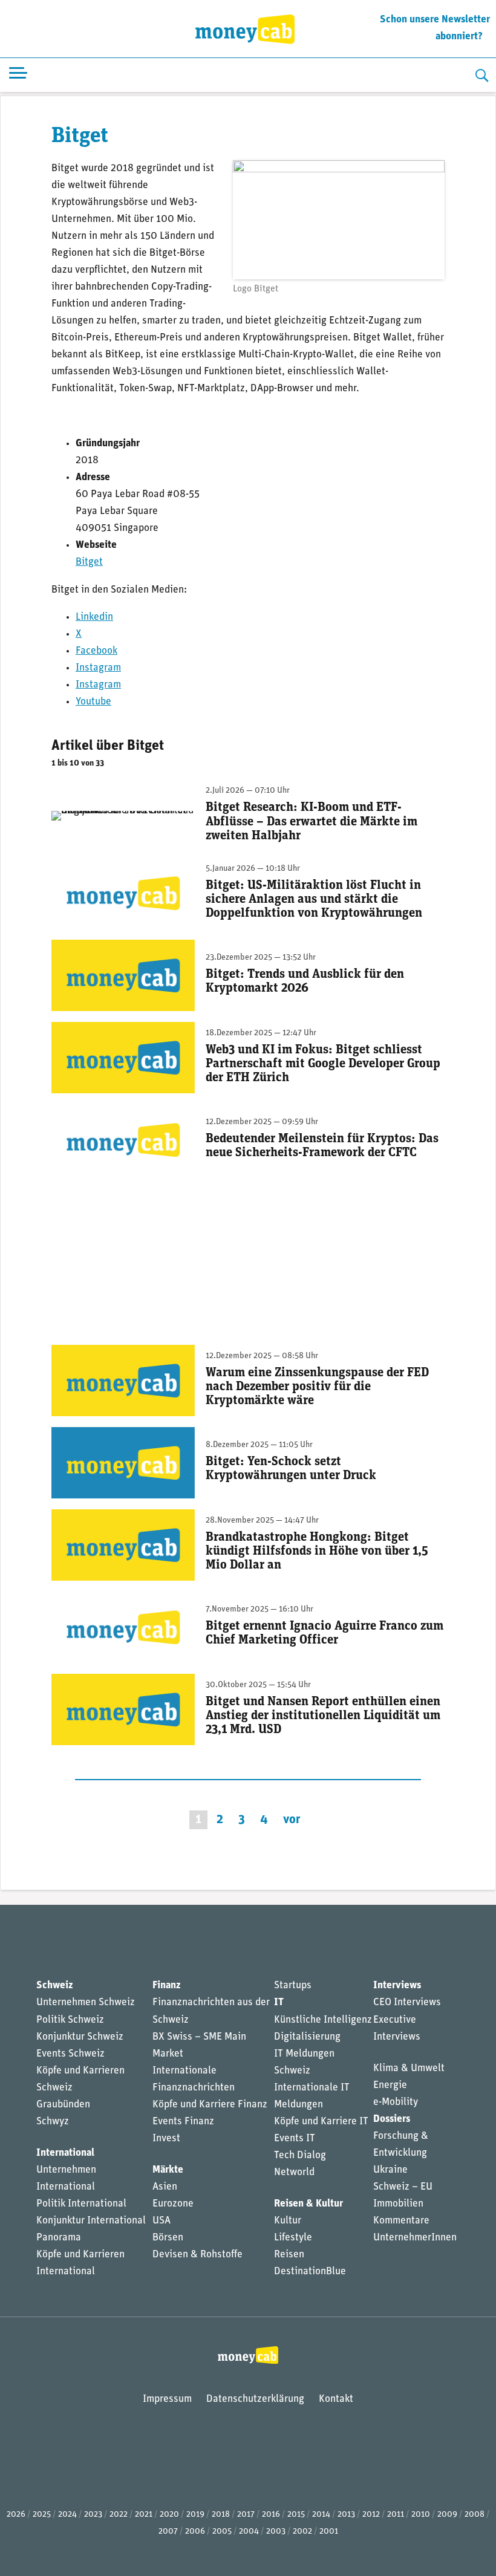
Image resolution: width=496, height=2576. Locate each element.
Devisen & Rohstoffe (197, 2255)
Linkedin (94, 617)
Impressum (167, 2399)
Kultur (288, 2221)
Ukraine (390, 2170)
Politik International (81, 2204)
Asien (165, 2187)
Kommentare (401, 2221)
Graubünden (63, 2105)
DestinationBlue (310, 2272)
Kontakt (336, 2399)
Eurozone (173, 2204)
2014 (321, 2515)
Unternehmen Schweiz (86, 2002)
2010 (421, 2515)
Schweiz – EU (403, 2187)
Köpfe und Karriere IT (321, 2122)
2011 (396, 2515)
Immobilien (398, 2204)
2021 (144, 2515)
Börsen (168, 2238)
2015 (296, 2515)
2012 (371, 2515)
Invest (166, 2139)
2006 (195, 2532)
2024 (67, 2515)
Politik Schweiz (70, 2020)
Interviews (397, 1986)
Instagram (98, 668)
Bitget (89, 562)
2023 (93, 2515)
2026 (16, 2515)
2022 (119, 2515)
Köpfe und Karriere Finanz (210, 2105)
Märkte (168, 2170)
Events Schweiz (70, 2054)
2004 (249, 2532)
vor (292, 1820)
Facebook (96, 651)
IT (279, 2002)
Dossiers (392, 2119)
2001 (329, 2532)
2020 (169, 2515)
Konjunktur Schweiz (80, 2037)
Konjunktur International (91, 2221)
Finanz (166, 1986)
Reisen (289, 2255)
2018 (221, 2515)
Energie (390, 2085)
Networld (294, 2172)
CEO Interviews (407, 2002)
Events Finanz (183, 2122)
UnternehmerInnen (415, 2238)
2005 (222, 2532)
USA (162, 2221)
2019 (195, 2515)
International (65, 2153)
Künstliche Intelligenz (323, 2020)
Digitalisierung (307, 2037)
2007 (168, 2532)
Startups (293, 1986)
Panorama (59, 2238)
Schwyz (53, 2122)
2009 (447, 2515)
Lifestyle (293, 2238)
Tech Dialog (300, 2155)
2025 (42, 2515)
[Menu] (18, 75)
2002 (302, 2532)
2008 (475, 2515)
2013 (346, 2515)
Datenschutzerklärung (255, 2399)
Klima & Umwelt (409, 2068)
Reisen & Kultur (308, 2204)
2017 (246, 2515)
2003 (276, 2532)
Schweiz (54, 1986)
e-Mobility (396, 2102)
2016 (271, 2515)
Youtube (93, 702)
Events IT (295, 2139)
